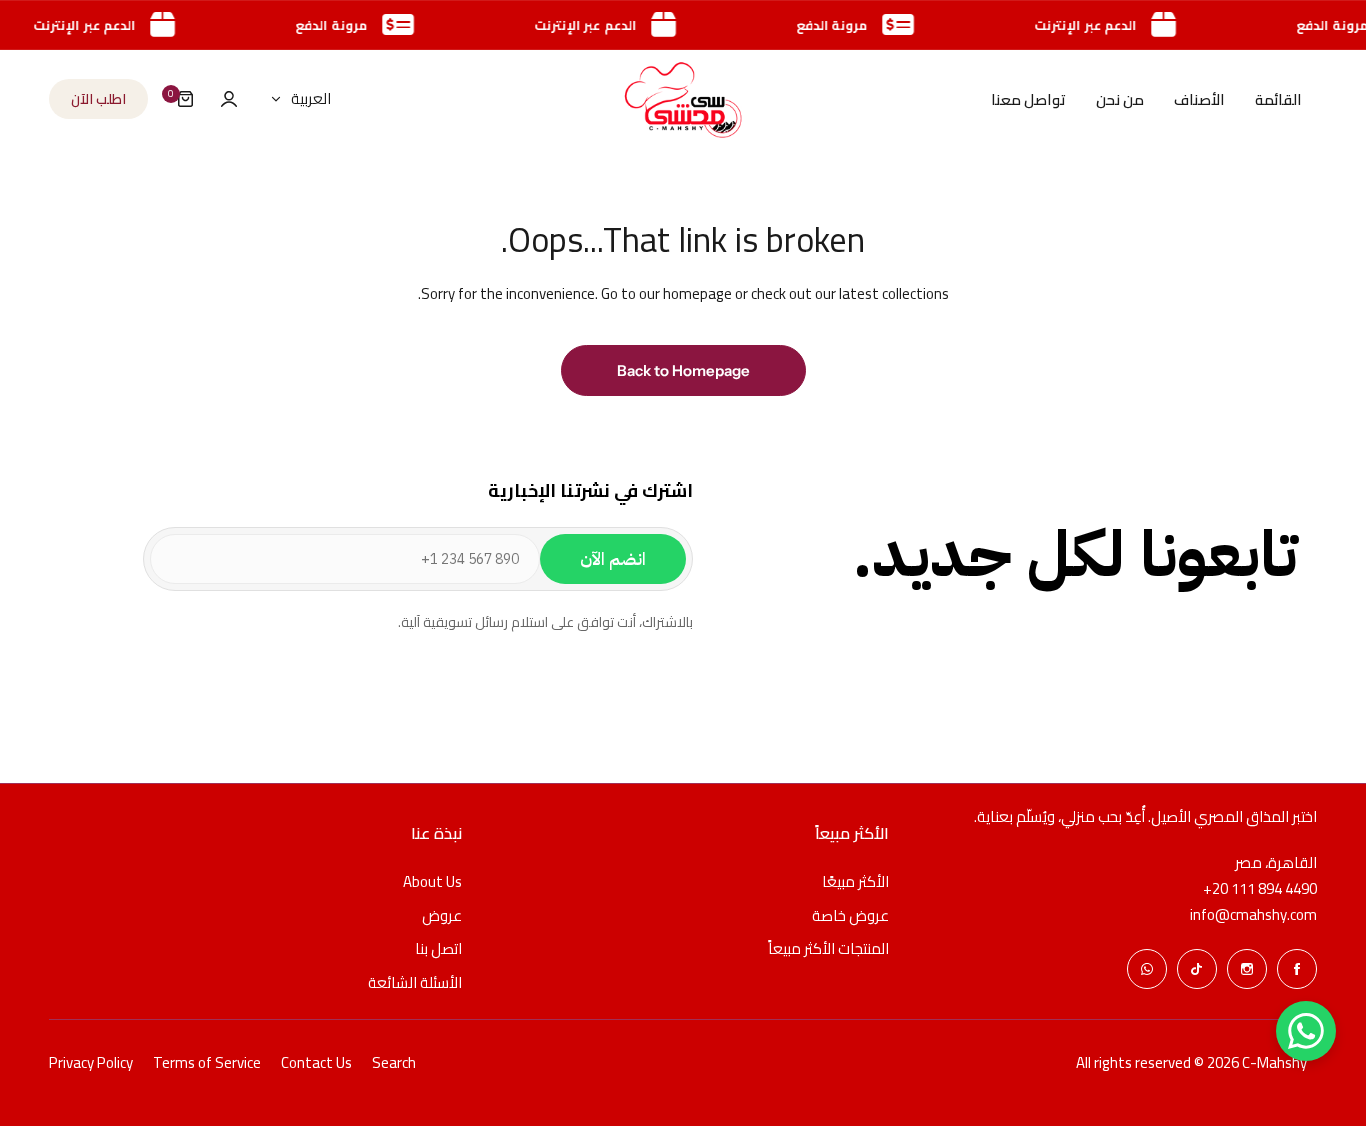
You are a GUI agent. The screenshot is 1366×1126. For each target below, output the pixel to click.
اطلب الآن (98, 99)
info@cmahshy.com (1253, 915)
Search (394, 1062)
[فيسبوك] (1297, 969)
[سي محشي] (683, 99)
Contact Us (316, 1062)
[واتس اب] (1147, 969)
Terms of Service (207, 1062)
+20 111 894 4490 (1260, 889)
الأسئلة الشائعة (415, 982)
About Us (432, 881)
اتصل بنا (438, 948)
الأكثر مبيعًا (855, 881)
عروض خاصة (850, 915)
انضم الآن (613, 559)
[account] (229, 99)
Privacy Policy (91, 1062)
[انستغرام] (1247, 969)
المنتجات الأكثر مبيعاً (828, 948)
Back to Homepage (683, 370)
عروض (442, 915)
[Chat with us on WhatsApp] (1306, 1031)
